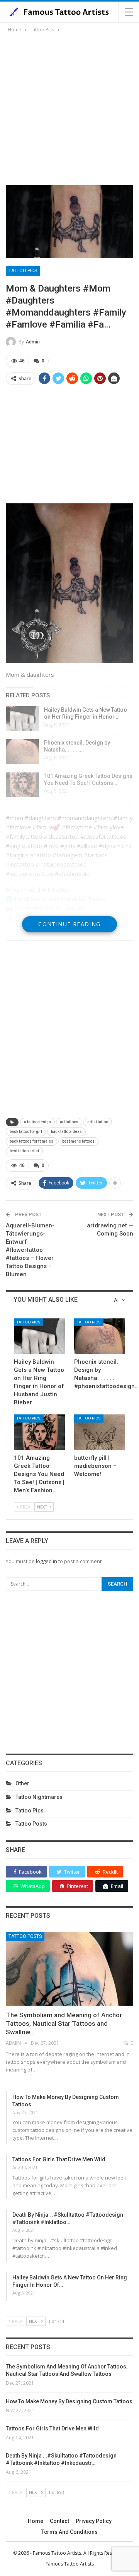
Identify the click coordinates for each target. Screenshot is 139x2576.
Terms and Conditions (69, 2532)
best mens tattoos (78, 1141)
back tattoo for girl (26, 1132)
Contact (59, 2521)
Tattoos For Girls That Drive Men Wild (59, 2159)
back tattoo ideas (66, 1132)
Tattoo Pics (23, 271)
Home (36, 2521)
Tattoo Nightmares (39, 1797)
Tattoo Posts (31, 1824)
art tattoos (69, 1122)
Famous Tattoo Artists (70, 2564)
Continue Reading (69, 924)
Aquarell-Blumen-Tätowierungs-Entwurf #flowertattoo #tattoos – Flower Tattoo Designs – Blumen (30, 1250)
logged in (47, 1561)
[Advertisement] (69, 108)
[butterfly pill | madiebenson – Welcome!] (100, 1432)
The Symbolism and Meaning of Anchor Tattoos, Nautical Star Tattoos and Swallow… (64, 2023)
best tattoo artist (24, 1151)
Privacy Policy (94, 2521)
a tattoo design (37, 1122)
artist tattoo (98, 1122)
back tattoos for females (31, 1141)
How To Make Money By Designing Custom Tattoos (69, 2401)
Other (22, 1783)
